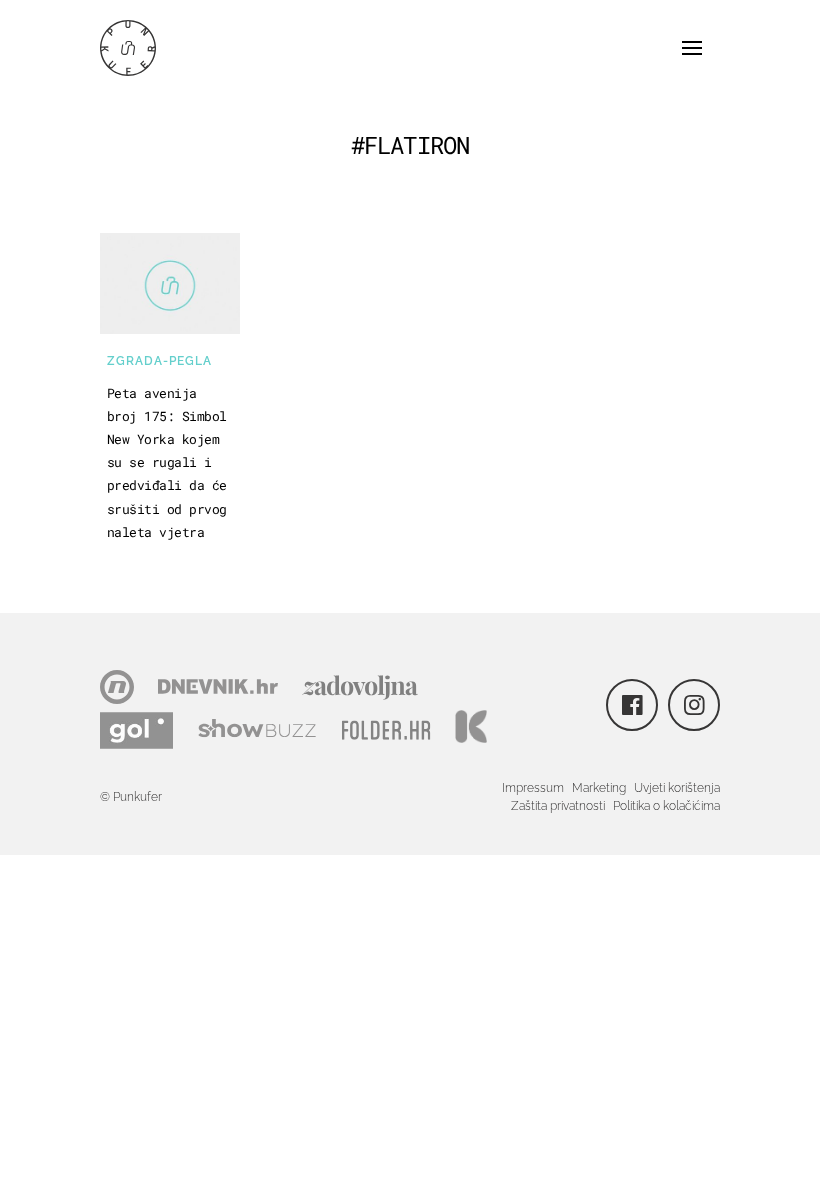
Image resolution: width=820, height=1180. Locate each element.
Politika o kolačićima (666, 806)
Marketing (599, 788)
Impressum (533, 788)
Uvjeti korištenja (677, 788)
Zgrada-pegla (159, 361)
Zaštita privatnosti (558, 806)
